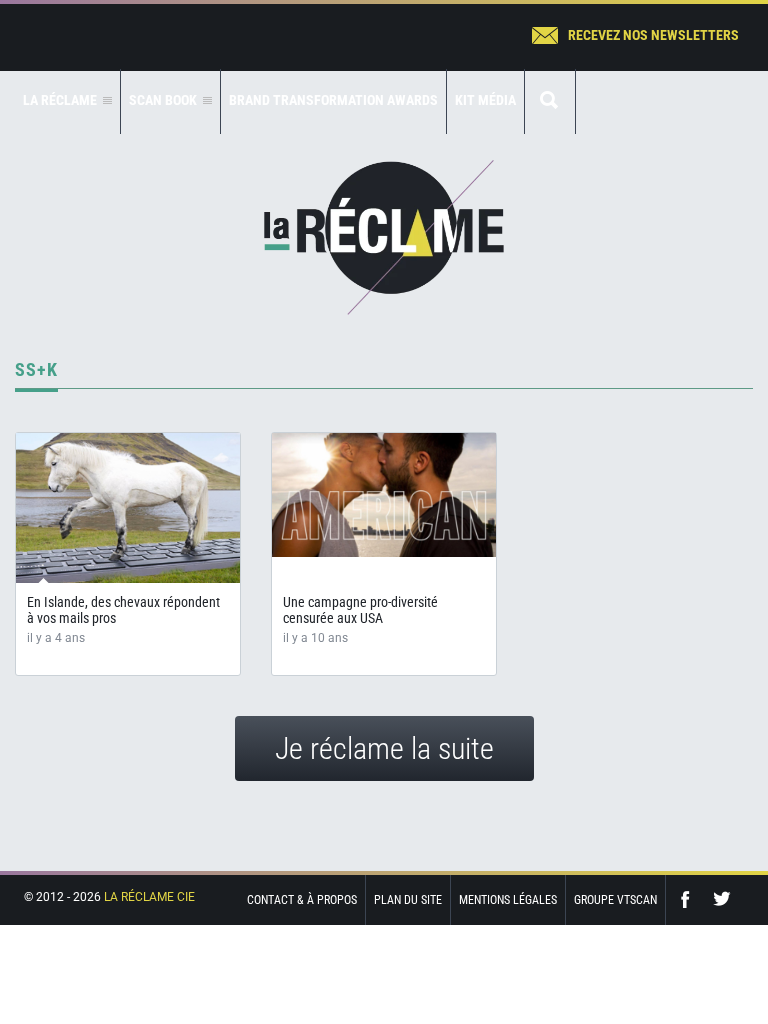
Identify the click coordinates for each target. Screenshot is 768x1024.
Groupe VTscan (615, 900)
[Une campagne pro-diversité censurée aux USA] (384, 495)
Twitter (722, 899)
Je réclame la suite (384, 748)
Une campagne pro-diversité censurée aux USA (360, 610)
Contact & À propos (302, 900)
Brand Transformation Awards (333, 100)
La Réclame (384, 237)
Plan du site (408, 900)
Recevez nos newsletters (653, 35)
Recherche (550, 101)
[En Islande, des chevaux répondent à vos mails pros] (128, 508)
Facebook (690, 899)
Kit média (485, 100)
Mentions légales (508, 900)
